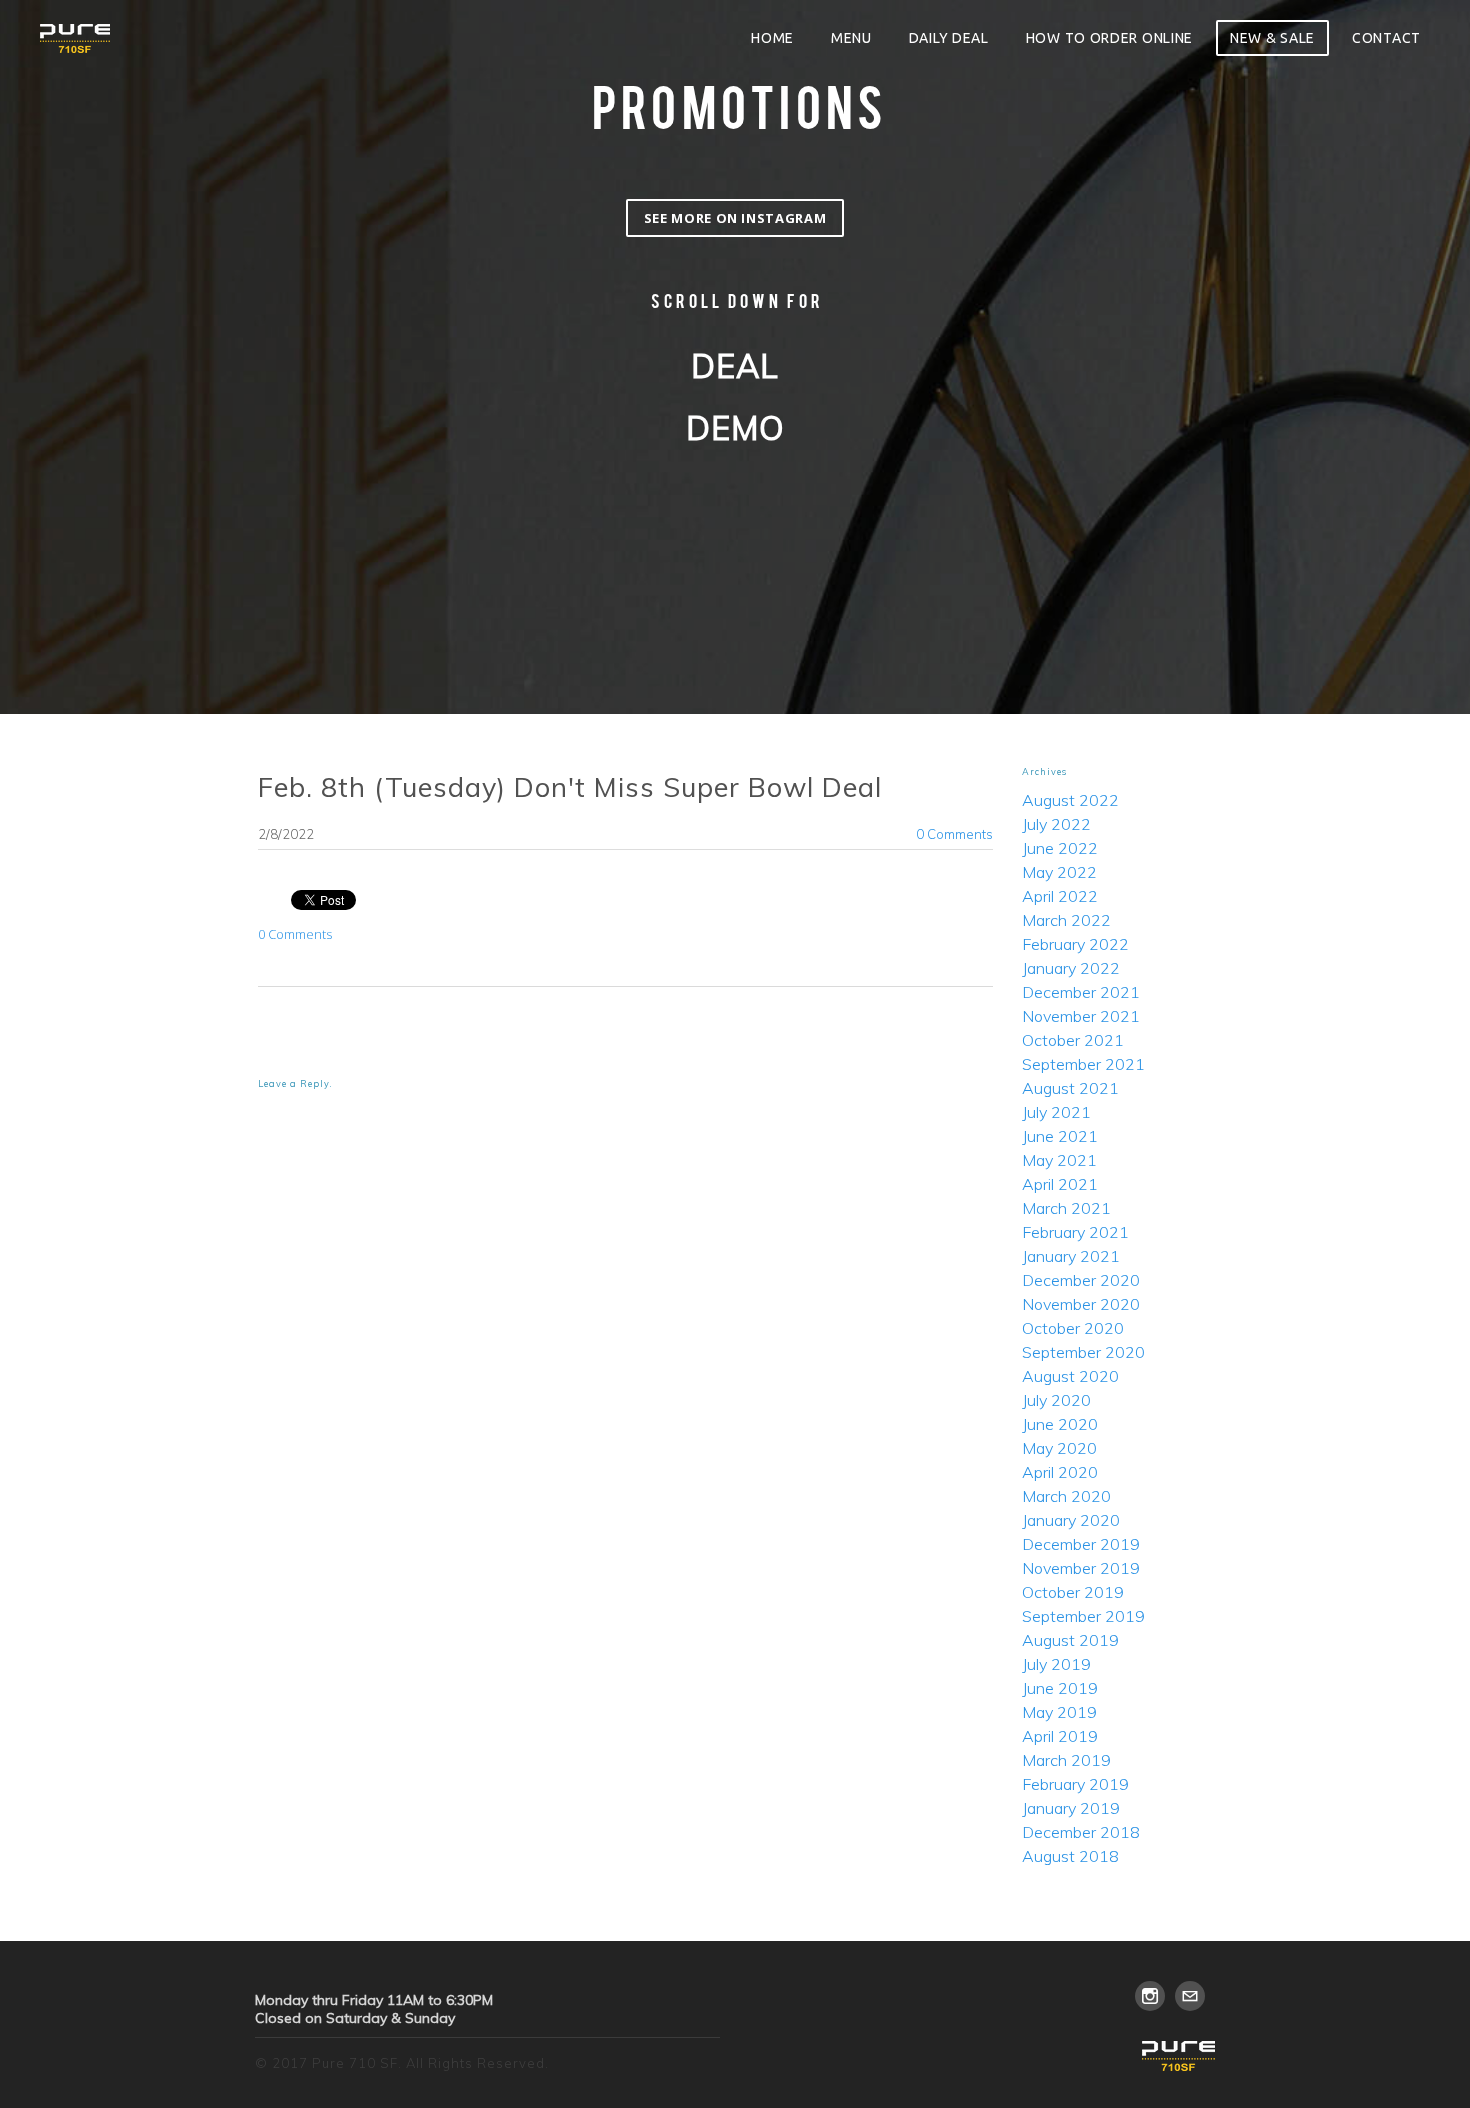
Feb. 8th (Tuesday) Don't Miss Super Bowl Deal (570, 787)
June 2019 (1060, 1688)
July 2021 (1056, 1112)
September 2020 (1083, 1352)
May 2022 (1059, 872)
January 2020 (1071, 1520)
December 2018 (1081, 1832)
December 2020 (1081, 1280)
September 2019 (1083, 1616)
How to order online (1109, 38)
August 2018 (1070, 1856)
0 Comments (954, 834)
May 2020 (1059, 1448)
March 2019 (1066, 1760)
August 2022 (1070, 800)
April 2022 (1060, 896)
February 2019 (1075, 1784)
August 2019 (1070, 1640)
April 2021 (1060, 1184)
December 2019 (1081, 1544)
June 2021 (1060, 1136)
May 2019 (1059, 1712)
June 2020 (1060, 1424)
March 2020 (1066, 1496)
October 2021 (1073, 1040)
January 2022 (1071, 968)
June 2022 (1060, 848)
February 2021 (1075, 1232)
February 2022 (1075, 944)
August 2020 (1070, 1376)
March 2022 (1066, 920)
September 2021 (1083, 1064)
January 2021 (1071, 1256)
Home (772, 38)
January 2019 (1071, 1808)
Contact (1386, 38)
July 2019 (1056, 1664)
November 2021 (1081, 1016)
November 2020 (1081, 1304)
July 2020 (1056, 1400)
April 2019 (1060, 1736)
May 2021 (1059, 1160)
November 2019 (1081, 1568)
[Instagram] (1150, 1996)
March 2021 (1066, 1208)
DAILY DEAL (949, 38)
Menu (851, 38)
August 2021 (1070, 1088)
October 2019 (1073, 1592)
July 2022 (1056, 824)
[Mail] (1190, 1996)
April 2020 (1060, 1472)
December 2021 (1081, 992)
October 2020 (1073, 1328)
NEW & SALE (1272, 38)
